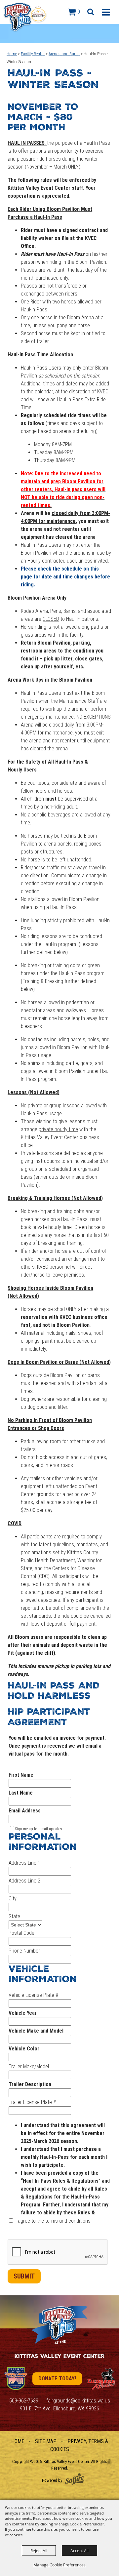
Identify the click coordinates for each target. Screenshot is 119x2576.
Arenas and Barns (64, 54)
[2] (101, 2379)
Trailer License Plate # (32, 2102)
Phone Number (24, 1951)
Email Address (25, 1811)
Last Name (21, 1793)
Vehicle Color (24, 2049)
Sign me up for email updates (39, 1829)
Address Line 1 (24, 1863)
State (14, 1916)
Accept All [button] (79, 2551)
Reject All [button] (39, 2551)
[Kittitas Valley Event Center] (25, 17)
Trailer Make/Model (29, 2066)
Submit (24, 2276)
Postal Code (21, 1933)
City (13, 1899)
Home (12, 54)
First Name (21, 1775)
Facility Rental (33, 54)
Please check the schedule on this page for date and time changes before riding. (65, 577)
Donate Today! (57, 2378)
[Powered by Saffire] (74, 2479)
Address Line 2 (24, 1881)
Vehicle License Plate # (33, 1995)
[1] (16, 2379)
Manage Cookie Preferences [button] (59, 2565)
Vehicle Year (23, 2013)
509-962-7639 (24, 2401)
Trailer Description (30, 2084)
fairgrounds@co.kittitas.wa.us (78, 2401)
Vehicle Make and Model (36, 2031)
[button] (90, 11)
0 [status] (79, 12)
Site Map (46, 2441)
